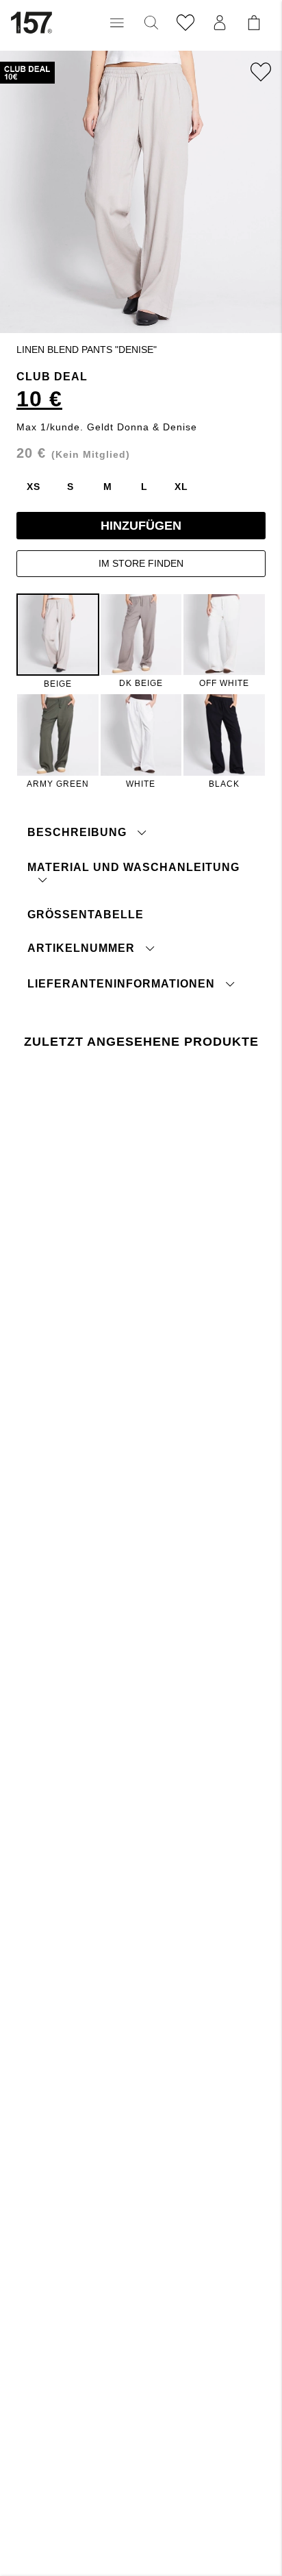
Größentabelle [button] (86, 915)
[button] (117, 23)
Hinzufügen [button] (141, 526)
